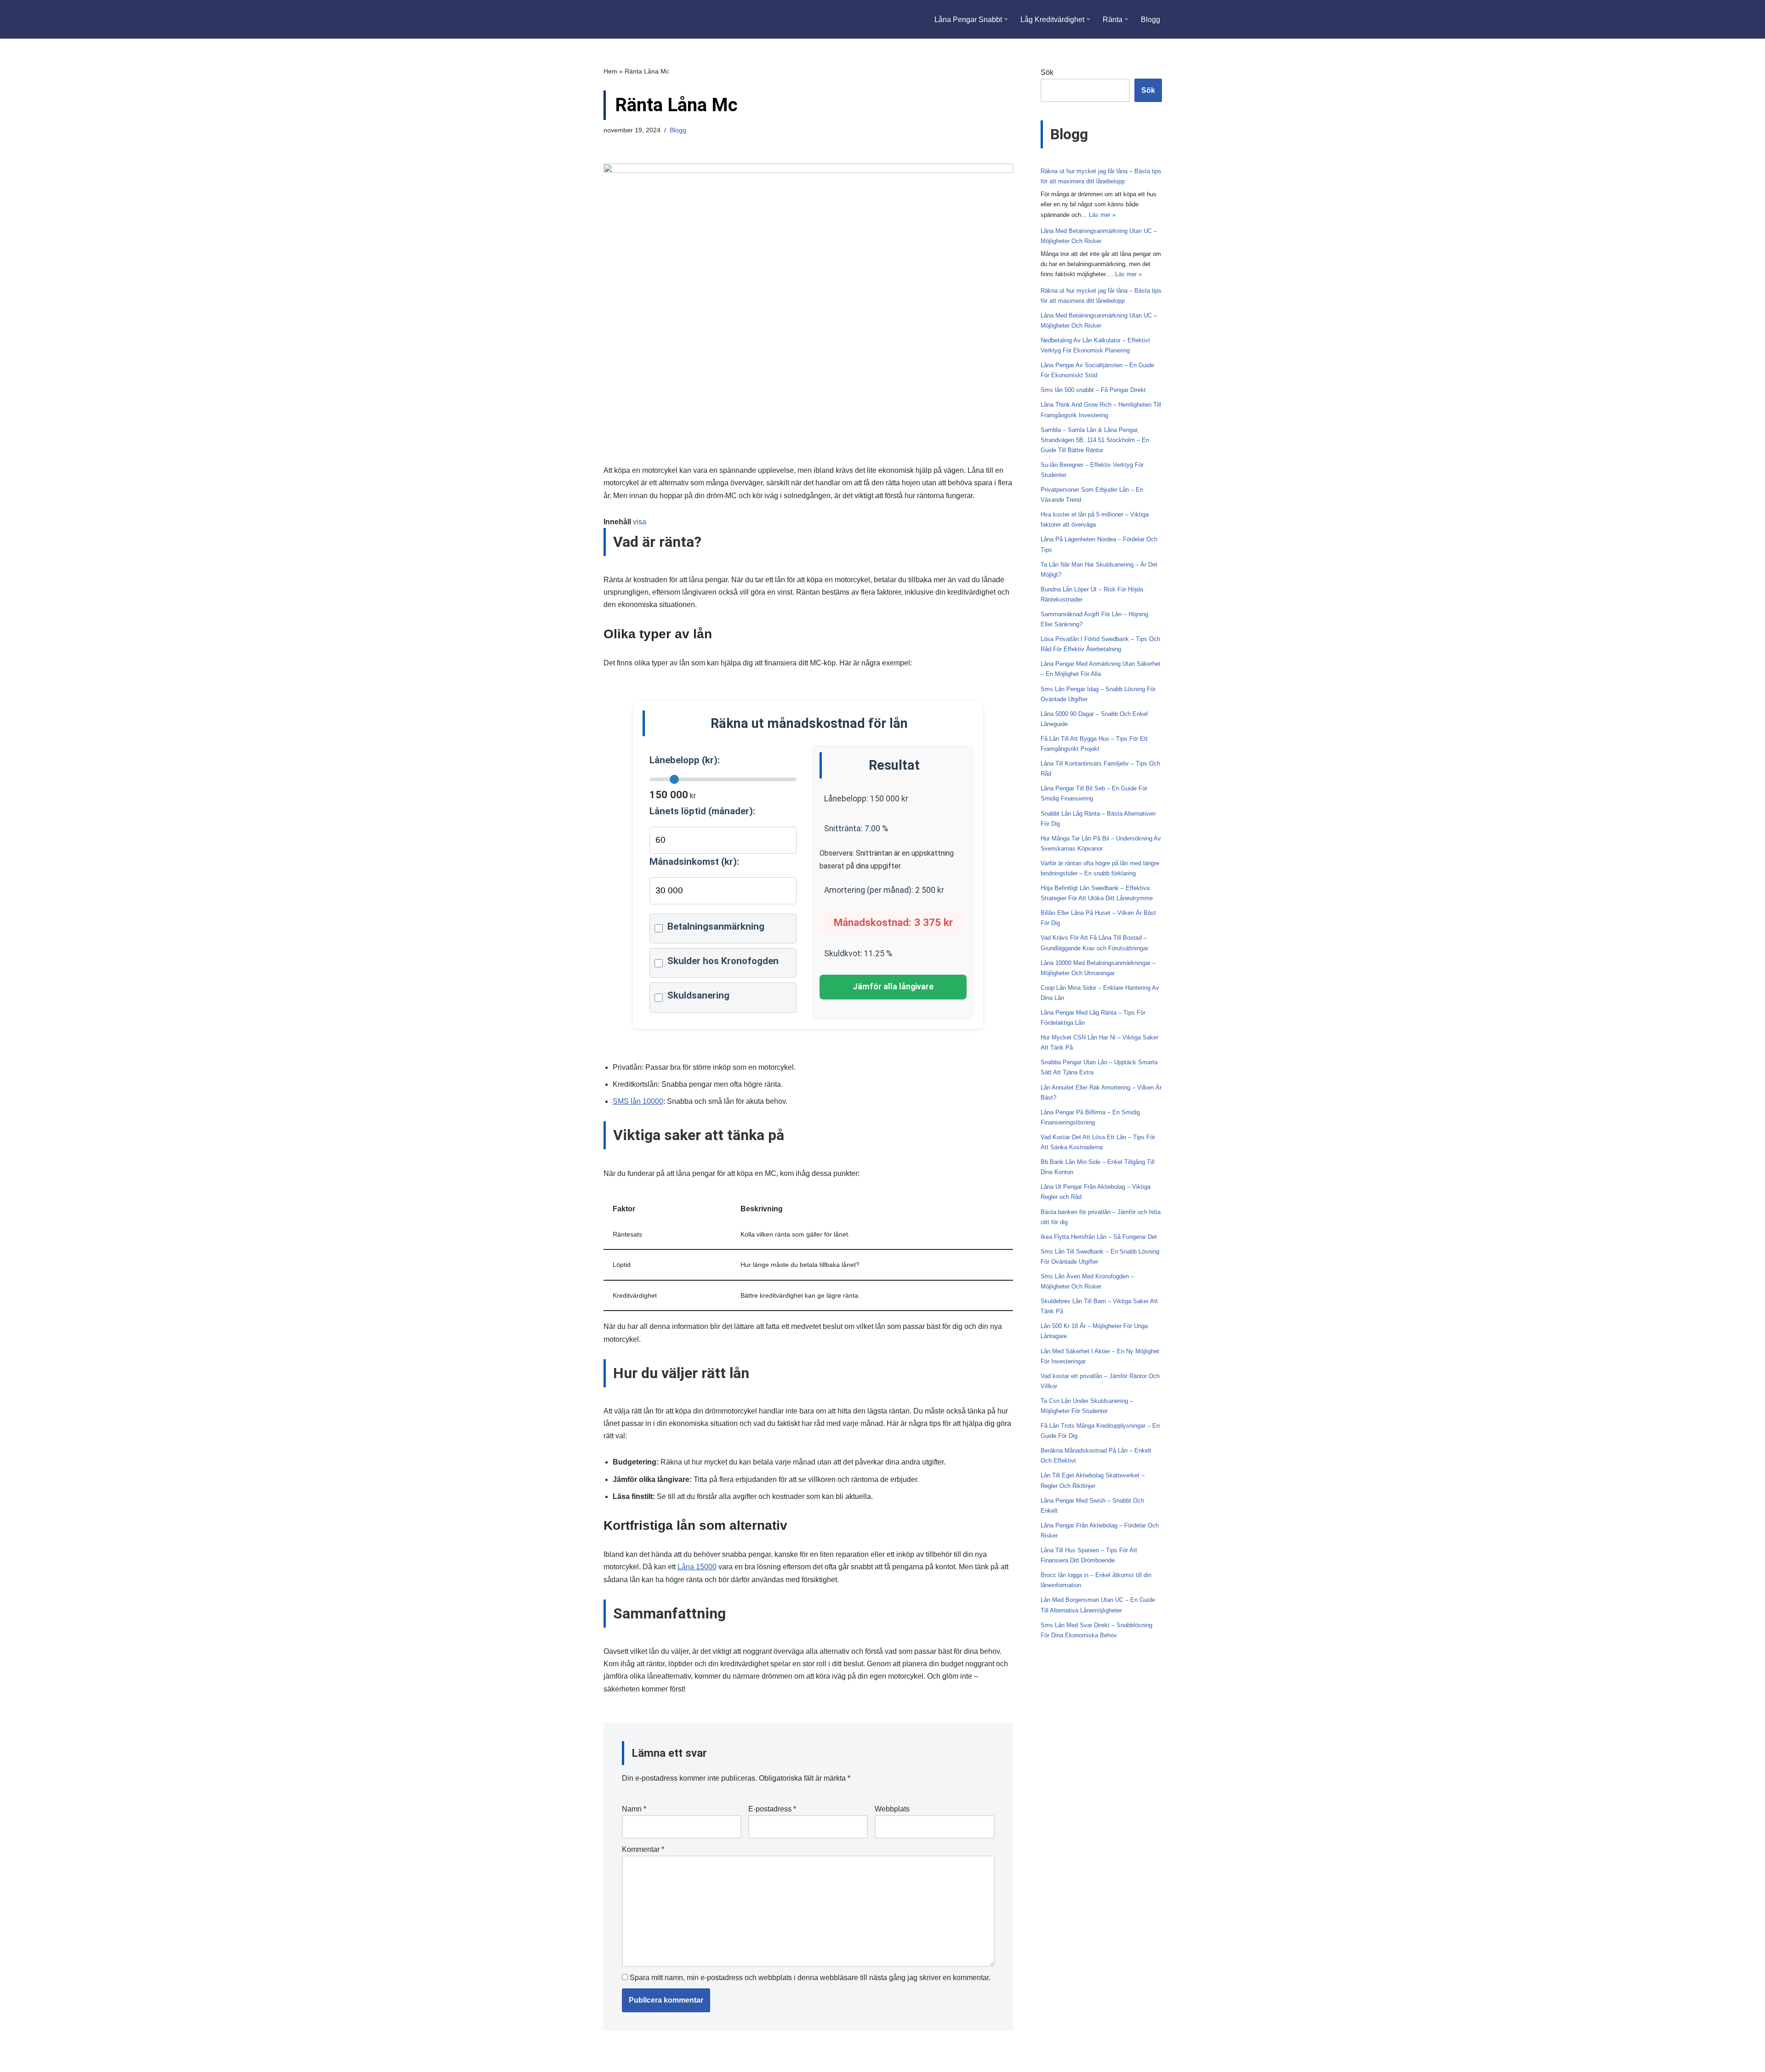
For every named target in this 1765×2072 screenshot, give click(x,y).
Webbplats (892, 1809)
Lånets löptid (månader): (702, 811)
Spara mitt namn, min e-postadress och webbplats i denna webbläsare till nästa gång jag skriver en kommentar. (810, 1978)
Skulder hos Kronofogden (723, 961)
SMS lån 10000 (638, 1101)
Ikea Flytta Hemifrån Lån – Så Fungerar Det (1099, 1237)
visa (640, 522)
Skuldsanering (698, 995)
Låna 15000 (697, 1567)
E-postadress (772, 1809)
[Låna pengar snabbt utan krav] (647, 19)
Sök (1047, 72)
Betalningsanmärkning (716, 926)
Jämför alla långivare (893, 987)
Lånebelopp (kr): (685, 760)
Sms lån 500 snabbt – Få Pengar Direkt (1093, 390)
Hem (610, 71)
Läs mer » (1102, 215)
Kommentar (643, 1849)
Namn (634, 1809)
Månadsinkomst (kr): (694, 862)
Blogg (1150, 20)
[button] (1006, 19)
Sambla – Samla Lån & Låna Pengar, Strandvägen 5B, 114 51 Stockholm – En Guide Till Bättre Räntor (1095, 440)
